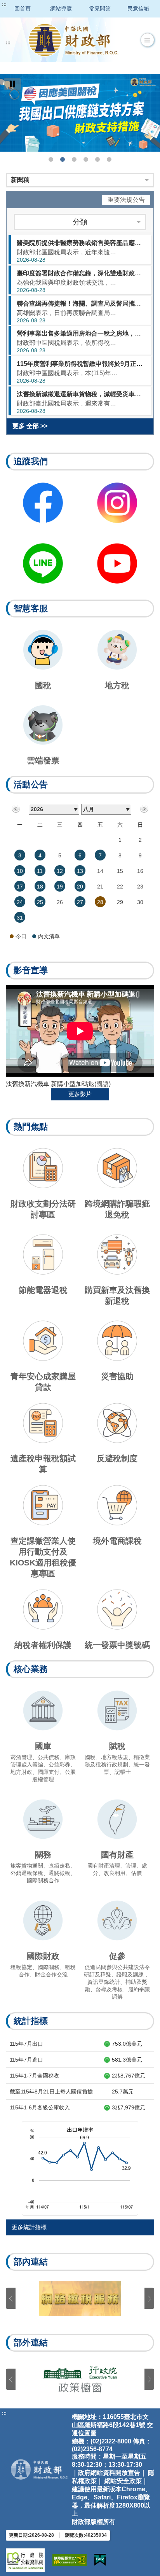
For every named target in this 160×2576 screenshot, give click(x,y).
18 (40, 887)
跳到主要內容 (21, 5)
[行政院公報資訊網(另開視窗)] (25, 2560)
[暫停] (12, 84)
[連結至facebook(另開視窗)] (43, 503)
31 (20, 918)
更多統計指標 (29, 2227)
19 (60, 887)
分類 (80, 222)
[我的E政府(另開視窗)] (100, 2560)
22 (120, 887)
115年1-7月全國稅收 (34, 2076)
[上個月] (16, 809)
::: (4, 5)
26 (60, 902)
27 (80, 902)
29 (120, 902)
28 (100, 902)
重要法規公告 (126, 200)
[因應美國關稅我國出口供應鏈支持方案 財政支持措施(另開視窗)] (80, 113)
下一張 (149, 2299)
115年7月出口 (26, 2044)
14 (100, 871)
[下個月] (144, 809)
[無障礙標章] (70, 2560)
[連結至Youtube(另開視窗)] (117, 563)
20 (80, 887)
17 (20, 887)
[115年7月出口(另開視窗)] (80, 2168)
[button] (147, 40)
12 (60, 871)
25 (40, 902)
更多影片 (80, 1094)
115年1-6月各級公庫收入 (40, 2107)
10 (20, 871)
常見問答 (100, 9)
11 (40, 871)
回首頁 (23, 9)
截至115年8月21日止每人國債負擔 (51, 2092)
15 (120, 871)
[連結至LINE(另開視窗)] (43, 563)
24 (20, 902)
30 (140, 902)
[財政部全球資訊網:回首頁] (73, 40)
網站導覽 (61, 9)
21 (100, 887)
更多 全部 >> (30, 426)
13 (80, 871)
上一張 (11, 2299)
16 (140, 871)
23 (140, 887)
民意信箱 (138, 9)
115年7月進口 (26, 2060)
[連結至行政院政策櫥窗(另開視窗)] (80, 2379)
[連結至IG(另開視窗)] (117, 503)
